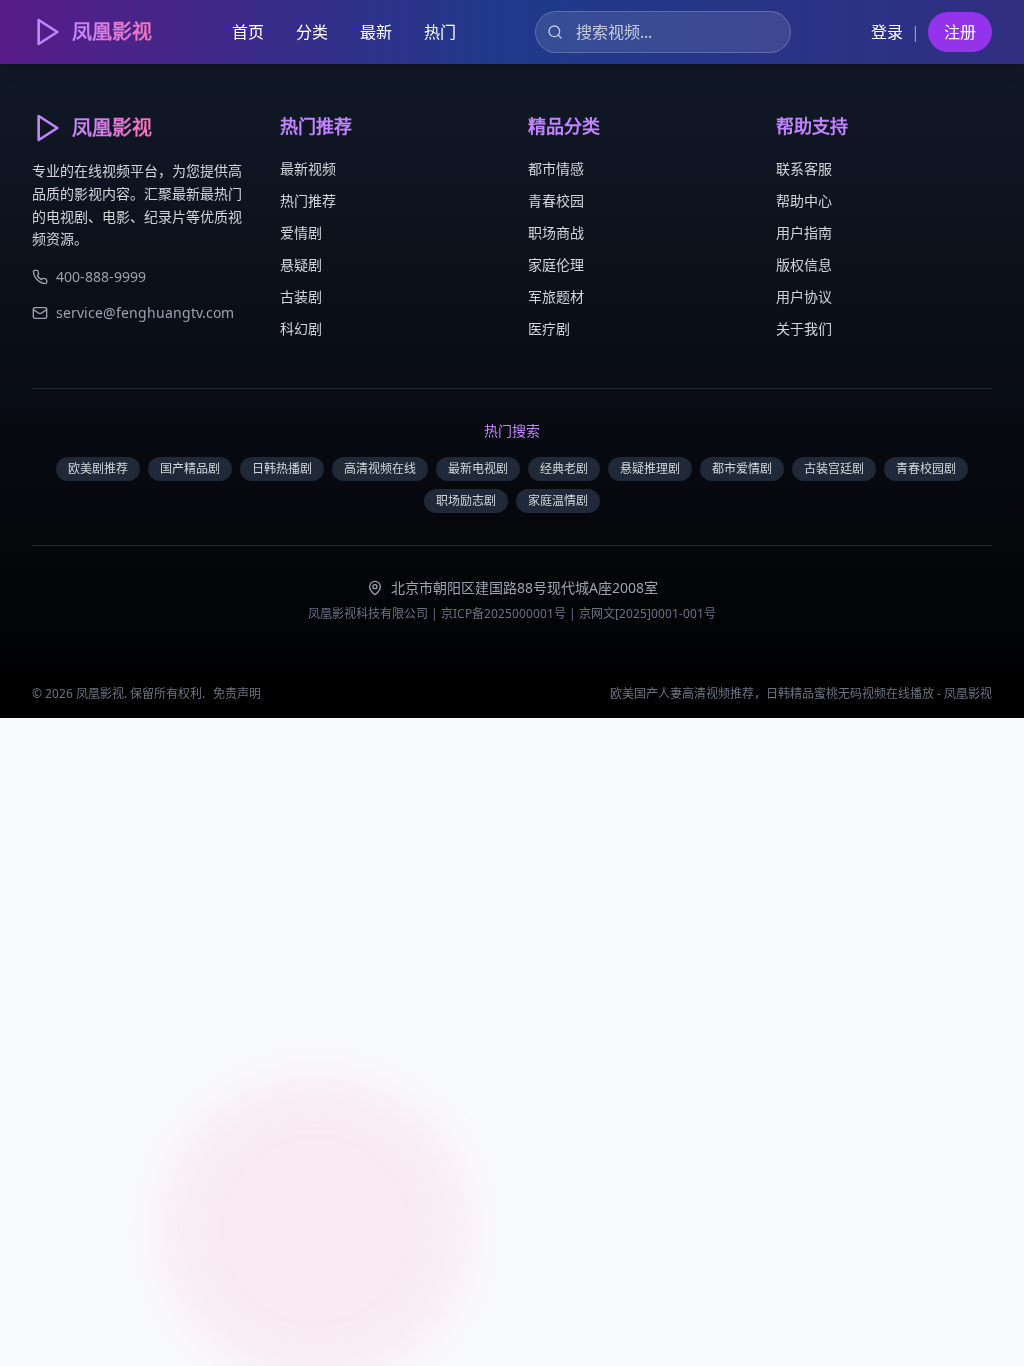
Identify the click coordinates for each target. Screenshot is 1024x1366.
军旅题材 (556, 296)
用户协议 (804, 296)
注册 (960, 32)
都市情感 (556, 168)
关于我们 (804, 328)
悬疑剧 (301, 264)
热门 (440, 32)
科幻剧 (301, 328)
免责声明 (237, 693)
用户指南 (804, 232)
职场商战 (556, 232)
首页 (248, 32)
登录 (887, 32)
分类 (312, 32)
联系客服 (804, 168)
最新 (376, 32)
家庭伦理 (556, 264)
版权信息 (804, 264)
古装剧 (301, 296)
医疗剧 (549, 328)
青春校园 (556, 200)
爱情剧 (301, 232)
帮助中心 (804, 200)
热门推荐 (308, 200)
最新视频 (308, 168)
